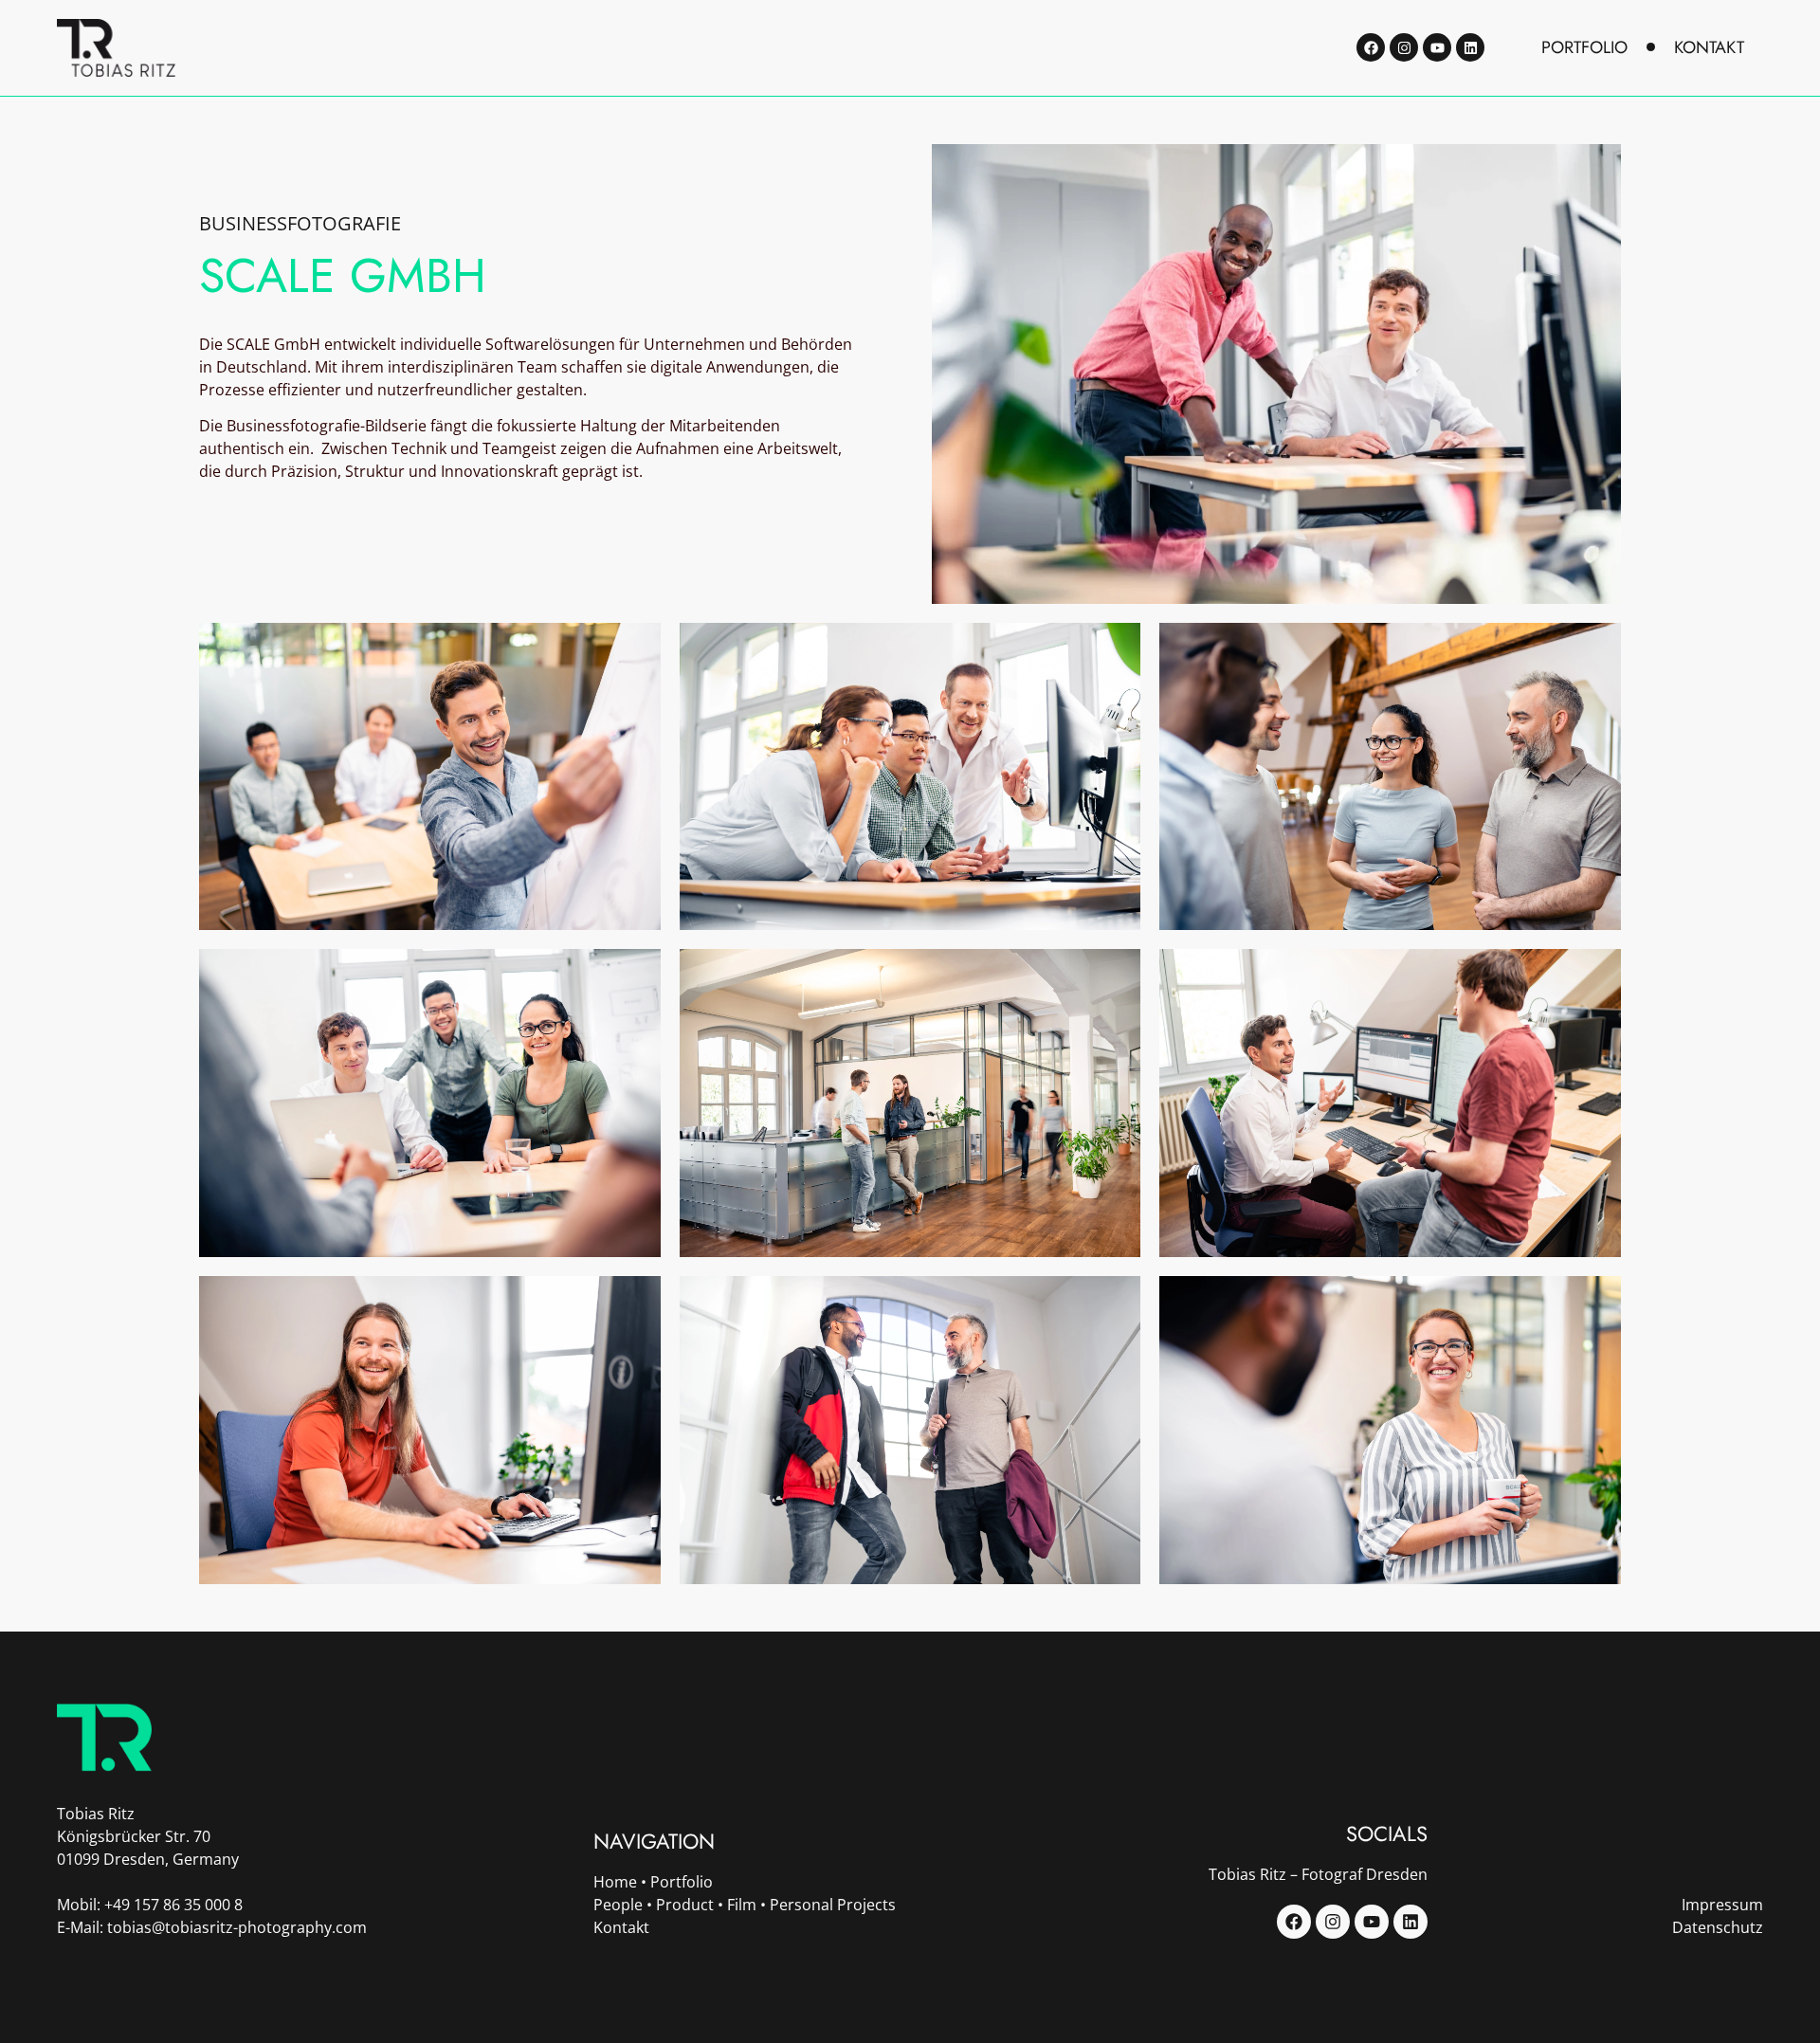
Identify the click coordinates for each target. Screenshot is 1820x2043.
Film (742, 1905)
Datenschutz (1718, 1927)
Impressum (1722, 1905)
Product (685, 1905)
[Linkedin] (1470, 47)
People (618, 1905)
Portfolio (682, 1882)
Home (615, 1882)
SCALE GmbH (343, 275)
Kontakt (621, 1927)
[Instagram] (1404, 47)
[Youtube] (1437, 47)
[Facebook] (1371, 47)
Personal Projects (833, 1905)
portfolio (1584, 47)
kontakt (1709, 47)
